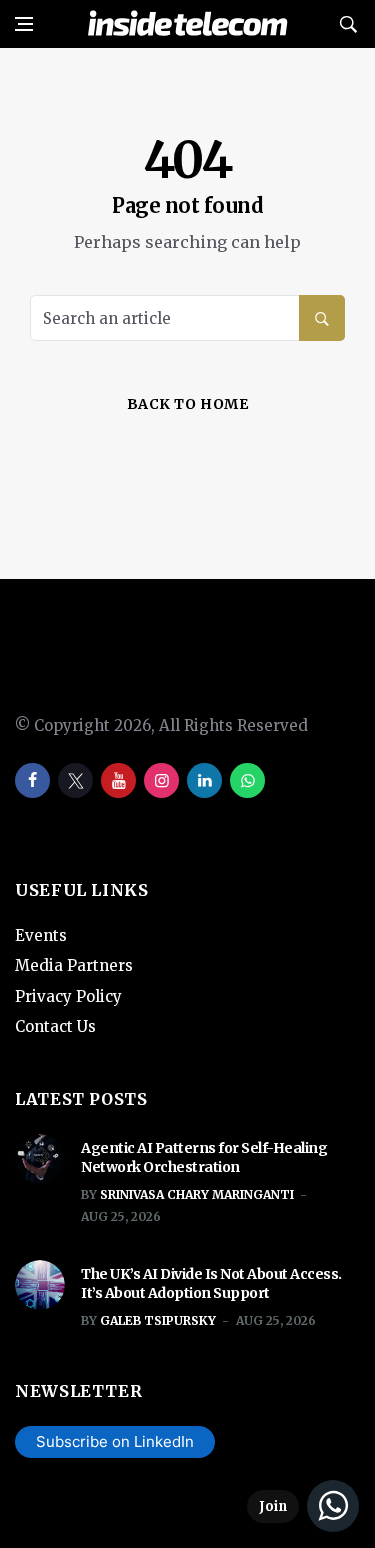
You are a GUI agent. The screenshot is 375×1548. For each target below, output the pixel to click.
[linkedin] (204, 780)
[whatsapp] (247, 780)
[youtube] (118, 780)
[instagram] (161, 780)
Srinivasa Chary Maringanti (197, 1194)
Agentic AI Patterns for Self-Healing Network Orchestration (204, 1158)
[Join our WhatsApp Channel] (303, 1506)
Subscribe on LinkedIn (115, 1441)
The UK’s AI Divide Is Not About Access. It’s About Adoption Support (211, 1284)
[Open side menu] (24, 24)
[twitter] (75, 780)
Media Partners (74, 965)
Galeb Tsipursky (158, 1320)
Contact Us (55, 1026)
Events (41, 935)
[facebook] (32, 780)
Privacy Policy (68, 996)
